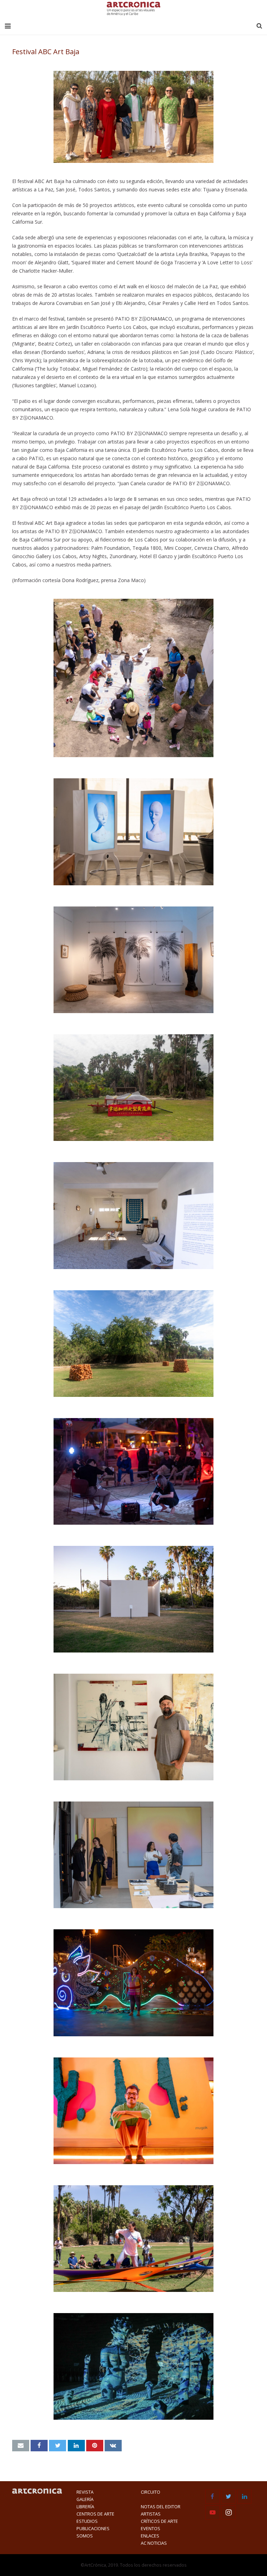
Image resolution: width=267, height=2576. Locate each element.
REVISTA (85, 2492)
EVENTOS (151, 2529)
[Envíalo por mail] (21, 2446)
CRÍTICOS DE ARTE (159, 2521)
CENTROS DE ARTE (95, 2514)
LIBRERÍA (85, 2507)
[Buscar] (259, 26)
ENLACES (150, 2536)
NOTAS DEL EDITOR (161, 2507)
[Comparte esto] (39, 2446)
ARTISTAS (151, 2514)
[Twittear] (58, 2446)
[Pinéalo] (95, 2446)
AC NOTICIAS (154, 2543)
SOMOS (85, 2536)
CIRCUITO (151, 2492)
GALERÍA (85, 2499)
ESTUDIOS (87, 2521)
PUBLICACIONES (93, 2529)
